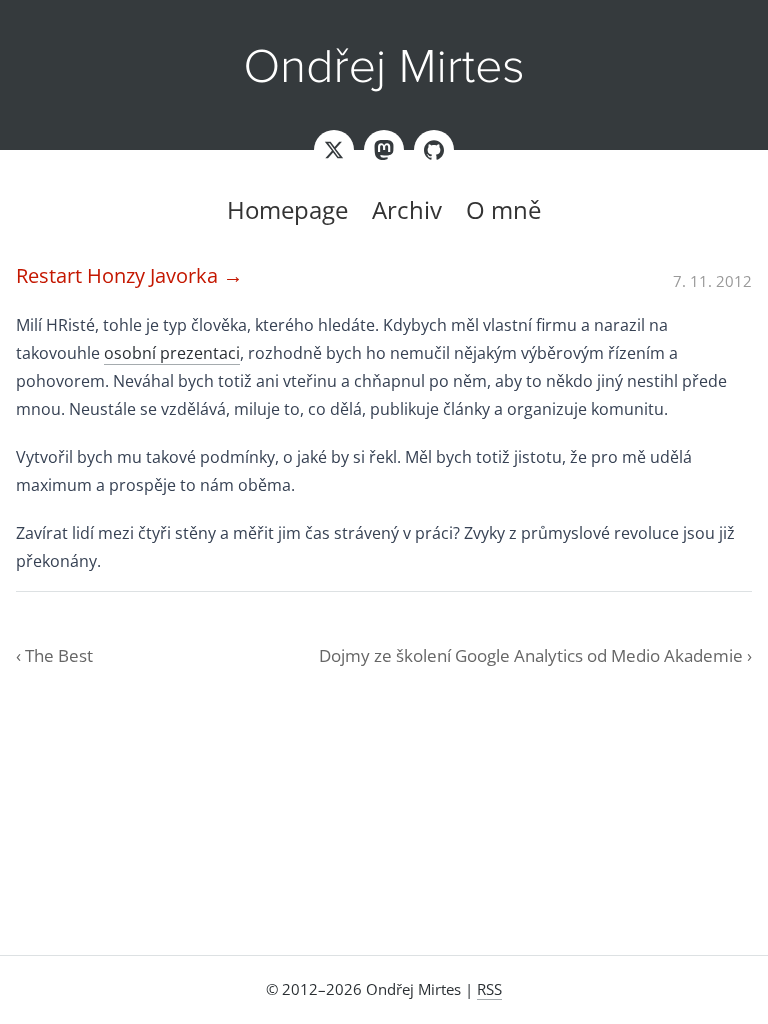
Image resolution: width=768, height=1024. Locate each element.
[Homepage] (384, 70)
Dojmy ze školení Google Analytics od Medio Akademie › (535, 655)
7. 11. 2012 (712, 281)
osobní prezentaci (172, 353)
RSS (489, 989)
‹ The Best (54, 655)
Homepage (287, 209)
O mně (503, 209)
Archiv (407, 209)
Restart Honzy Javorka (129, 275)
